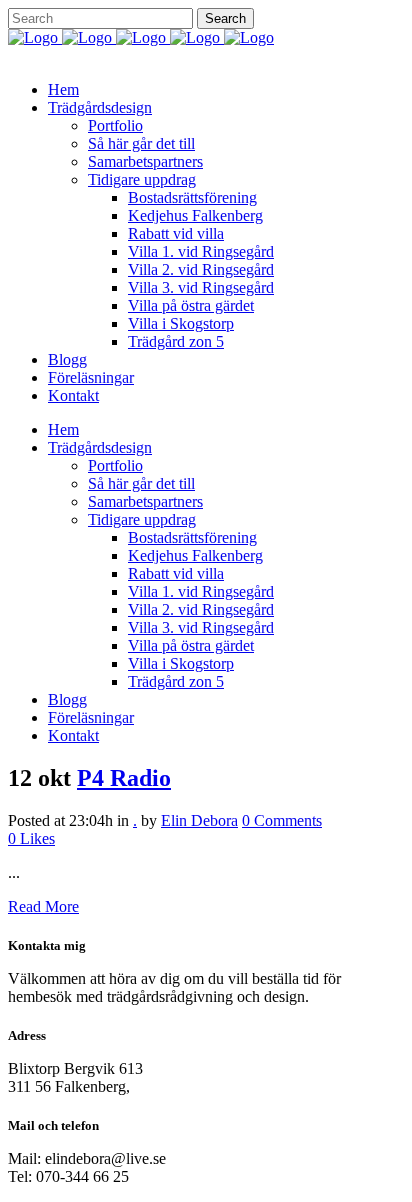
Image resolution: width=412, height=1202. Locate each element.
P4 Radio (124, 778)
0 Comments (282, 820)
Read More (43, 906)
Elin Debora (199, 820)
